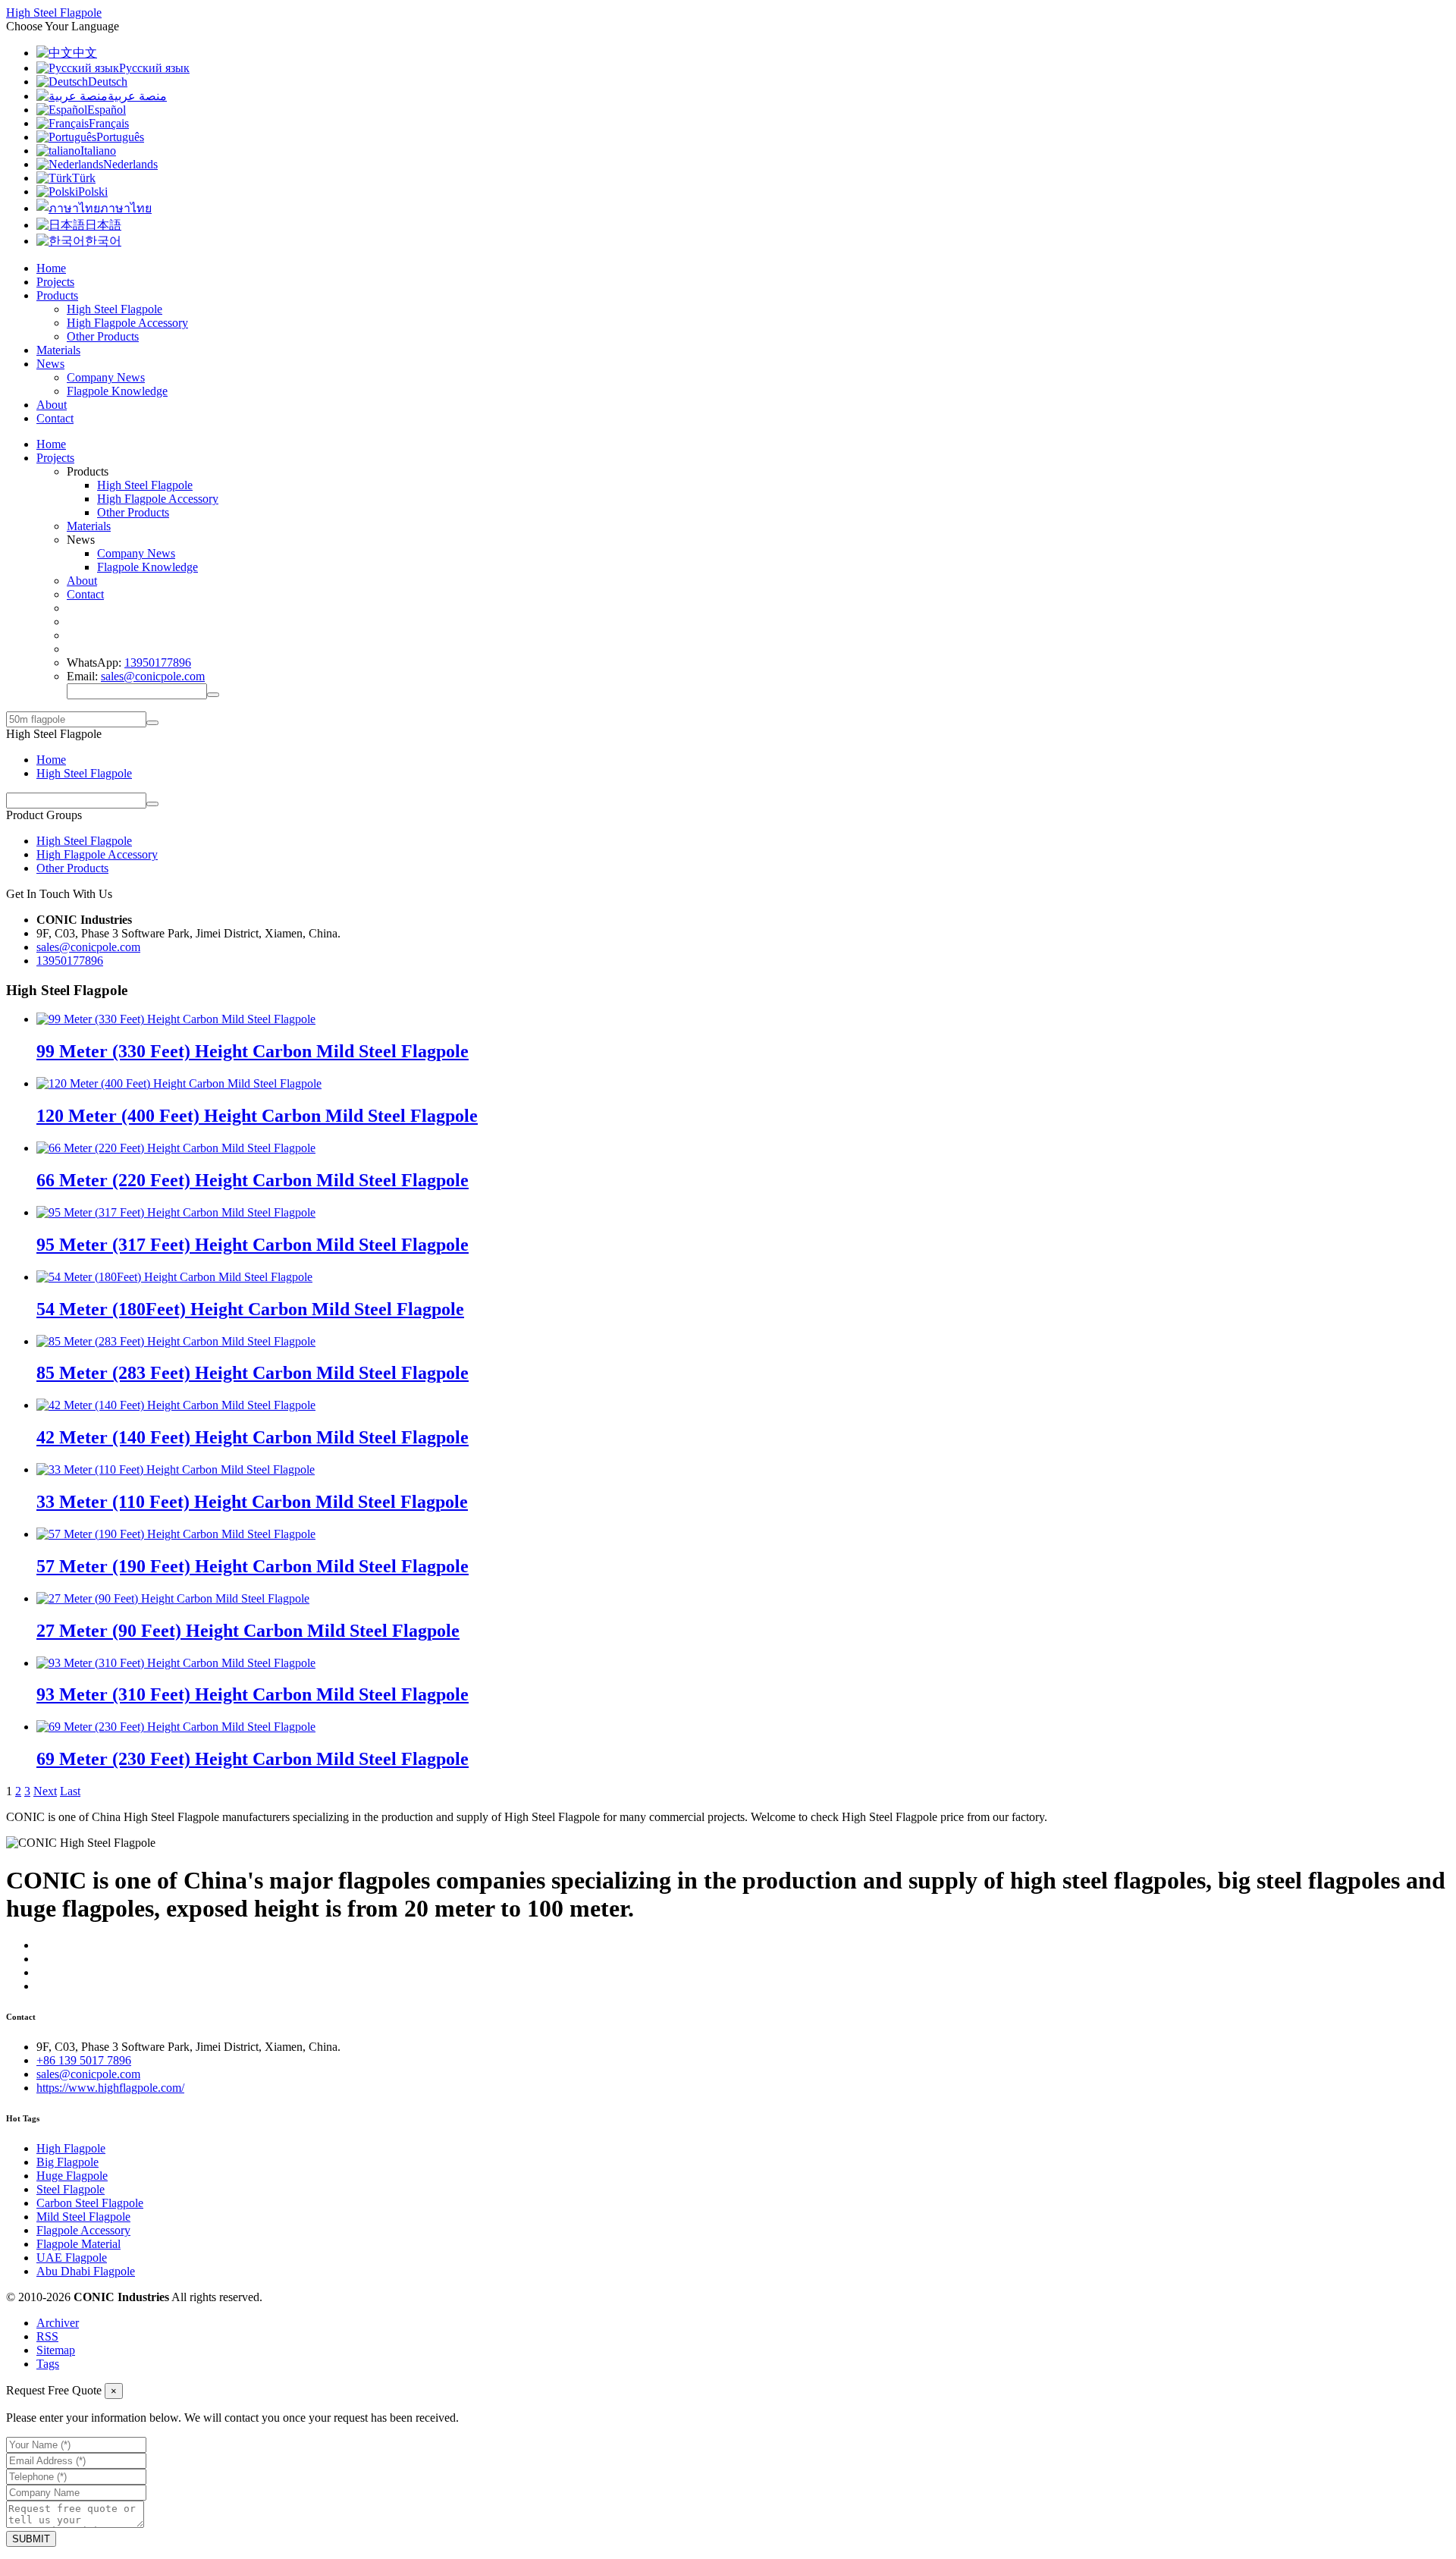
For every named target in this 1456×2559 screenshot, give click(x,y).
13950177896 (158, 663)
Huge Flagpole (72, 2176)
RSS (47, 2336)
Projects (55, 282)
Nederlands (130, 164)
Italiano (98, 151)
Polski (93, 192)
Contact (55, 418)
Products (57, 295)
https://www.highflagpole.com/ (110, 2088)
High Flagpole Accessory (127, 323)
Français (109, 123)
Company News (106, 377)
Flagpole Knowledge (117, 391)
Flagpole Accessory (83, 2230)
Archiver (58, 2323)
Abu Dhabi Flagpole (86, 2271)
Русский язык (154, 68)
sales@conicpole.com (153, 676)
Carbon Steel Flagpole (90, 2203)
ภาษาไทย (126, 208)
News (50, 364)
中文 (85, 53)
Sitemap (56, 2350)
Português (120, 137)
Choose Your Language (63, 26)
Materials (58, 350)
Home (51, 268)
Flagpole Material (78, 2244)
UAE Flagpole (72, 2258)
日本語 (103, 225)
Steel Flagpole (71, 2189)
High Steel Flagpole (115, 309)
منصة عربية (137, 96)
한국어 (103, 241)
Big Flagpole (67, 2162)
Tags (48, 2364)
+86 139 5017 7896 (84, 2060)
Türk (84, 178)
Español (107, 110)
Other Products (103, 336)
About (52, 405)
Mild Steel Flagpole (83, 2217)
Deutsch (108, 82)
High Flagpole (71, 2148)
